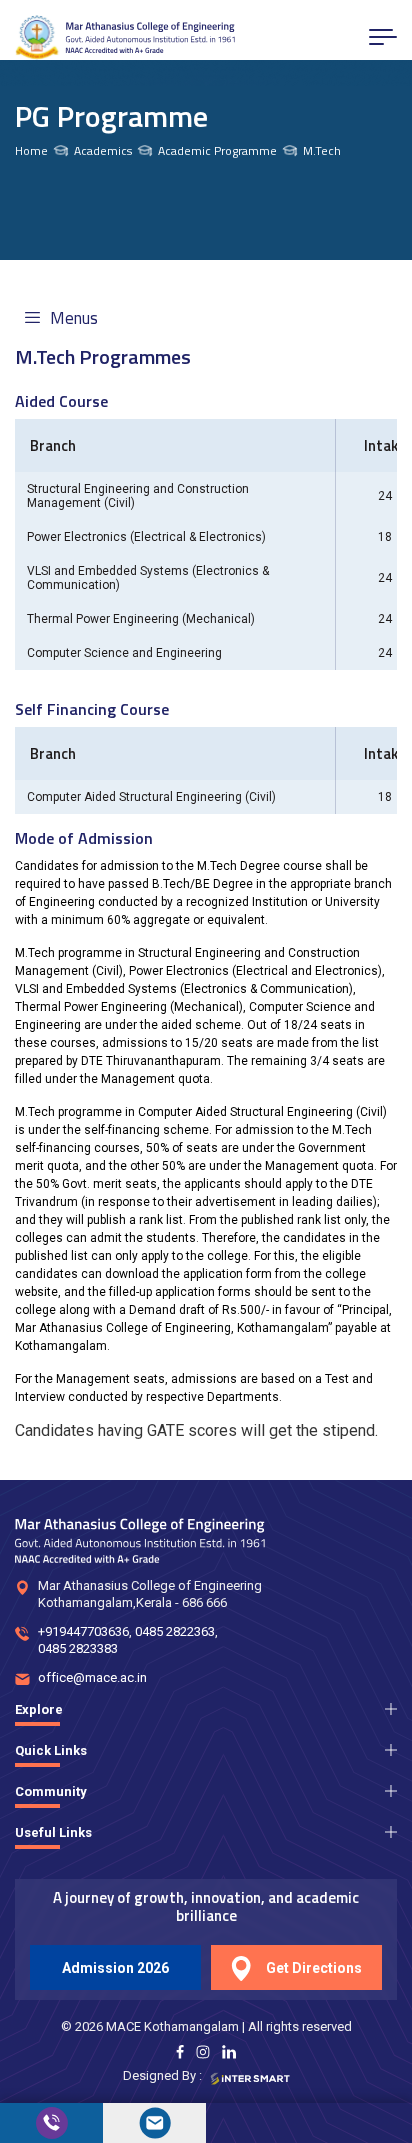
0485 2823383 (78, 1648)
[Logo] (125, 37)
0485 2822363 (175, 1631)
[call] (51, 2123)
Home (31, 151)
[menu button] (383, 37)
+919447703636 (83, 1631)
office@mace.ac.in (92, 1677)
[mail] (154, 2123)
